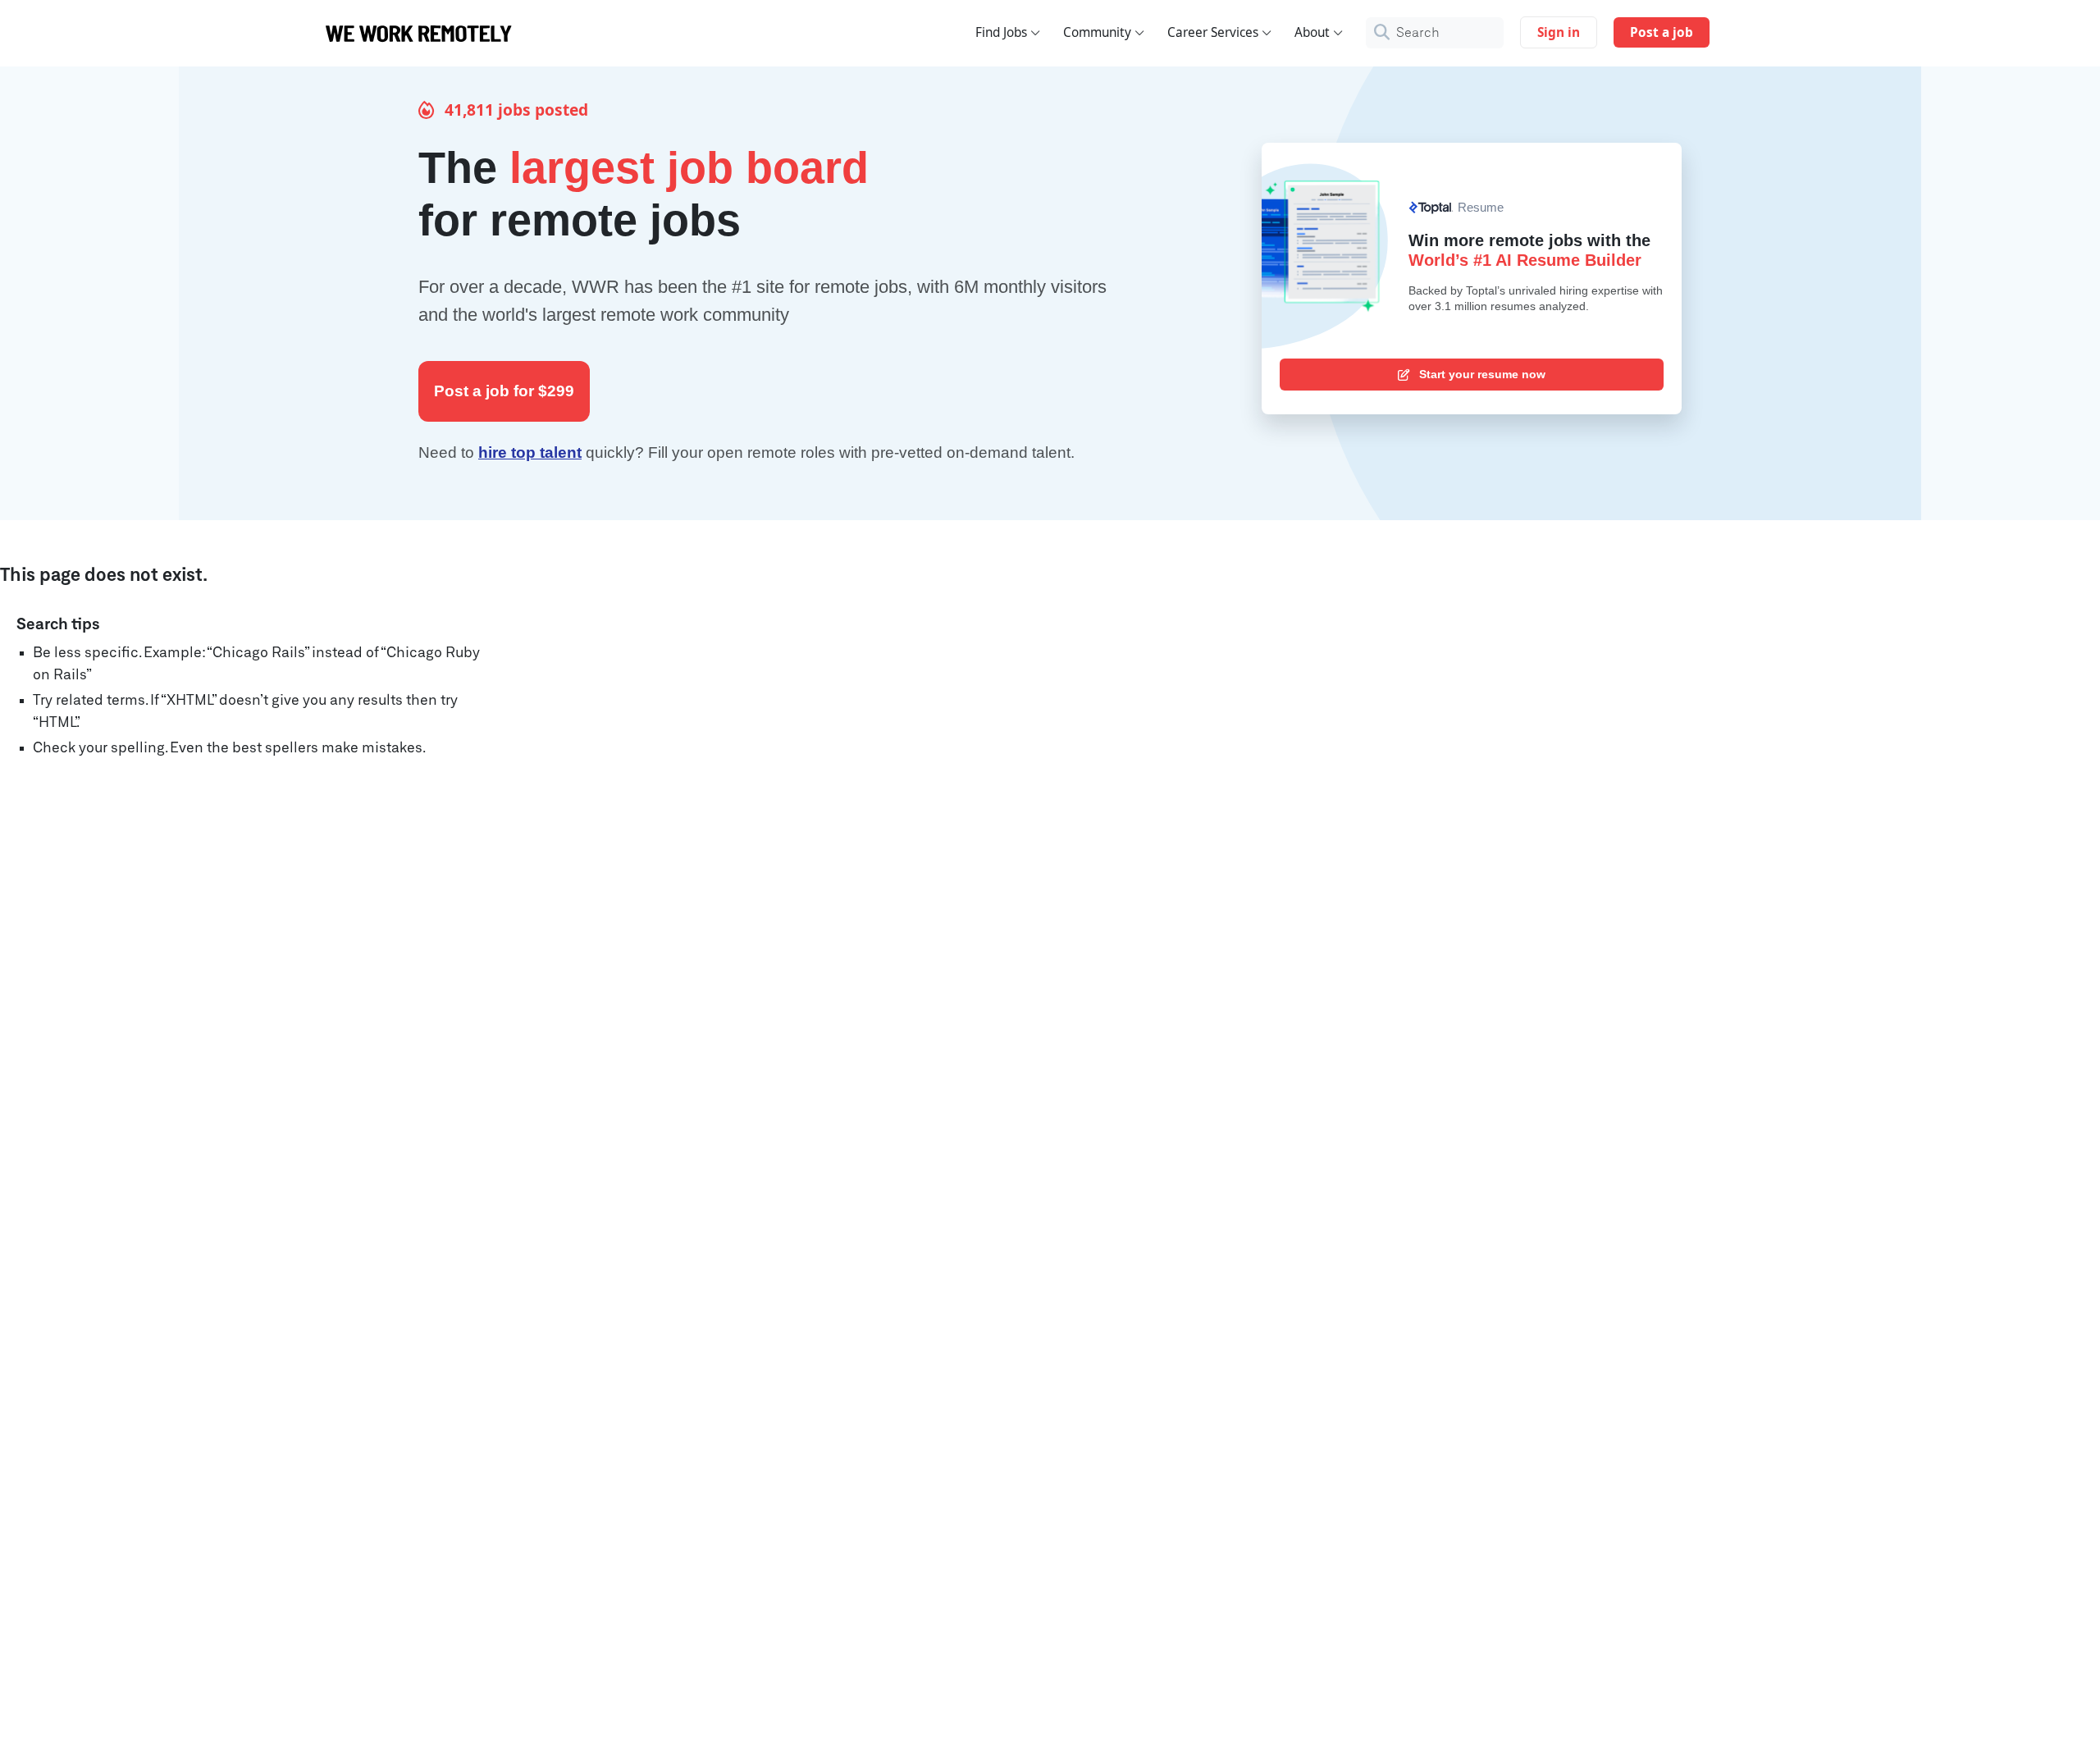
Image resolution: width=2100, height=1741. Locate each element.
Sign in (1559, 32)
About (1312, 32)
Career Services (1213, 32)
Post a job (1662, 32)
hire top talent (530, 452)
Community (1097, 32)
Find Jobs (1001, 32)
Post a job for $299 (504, 391)
